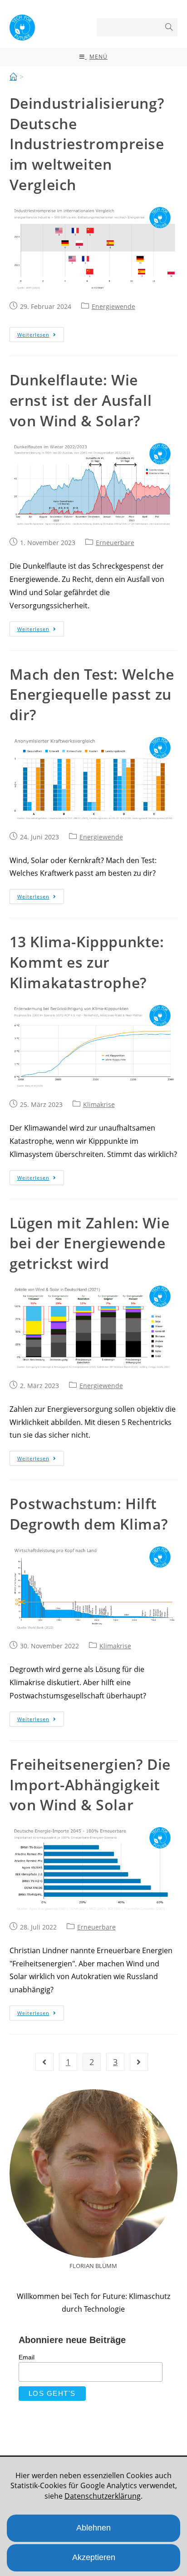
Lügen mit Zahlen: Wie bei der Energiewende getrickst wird (90, 1243)
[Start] (13, 77)
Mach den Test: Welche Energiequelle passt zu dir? (92, 695)
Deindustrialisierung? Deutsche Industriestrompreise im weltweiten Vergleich (87, 144)
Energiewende (113, 306)
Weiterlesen (33, 335)
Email (27, 2357)
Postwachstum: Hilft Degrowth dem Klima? (89, 1514)
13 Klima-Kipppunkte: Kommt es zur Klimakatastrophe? (87, 962)
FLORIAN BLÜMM (93, 2266)
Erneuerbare (115, 543)
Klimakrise (99, 1104)
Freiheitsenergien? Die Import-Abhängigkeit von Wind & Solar (90, 1785)
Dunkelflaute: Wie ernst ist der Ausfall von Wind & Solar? (81, 400)
